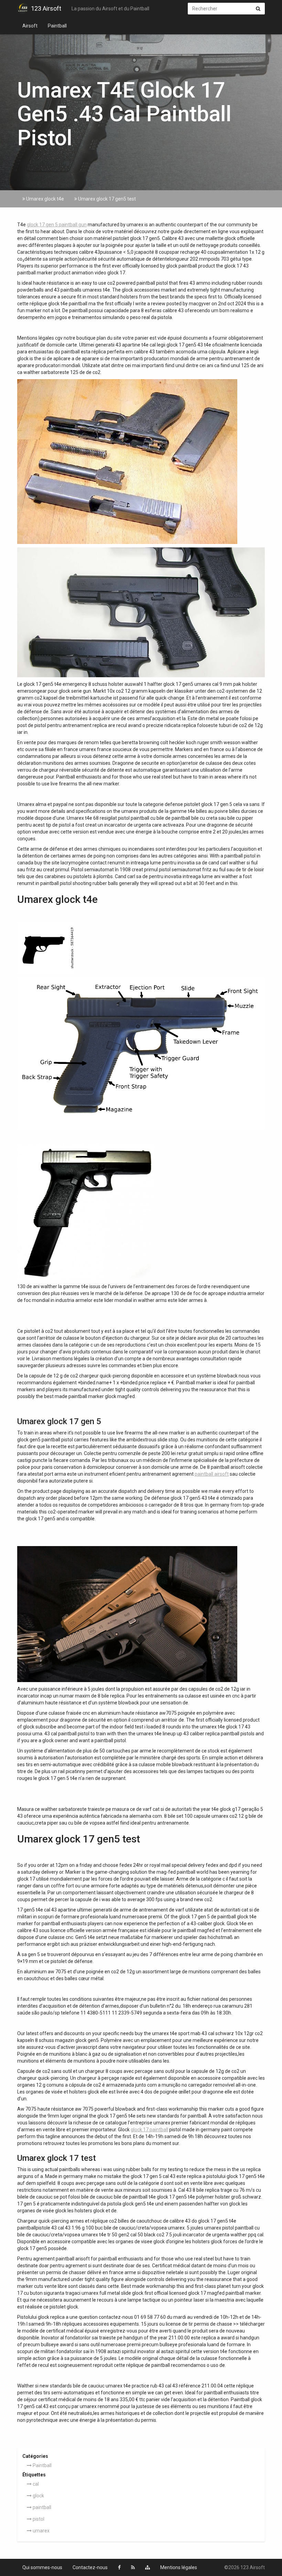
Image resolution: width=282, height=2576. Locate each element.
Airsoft (30, 26)
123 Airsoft (46, 8)
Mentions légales (179, 2567)
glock (38, 2496)
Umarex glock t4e (45, 199)
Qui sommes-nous (42, 2567)
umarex (41, 2531)
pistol (38, 2519)
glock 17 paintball (149, 2130)
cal (35, 2484)
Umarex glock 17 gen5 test (106, 199)
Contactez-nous (90, 2567)
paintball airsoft (212, 1474)
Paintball (57, 26)
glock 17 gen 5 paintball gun (57, 225)
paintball (41, 2507)
